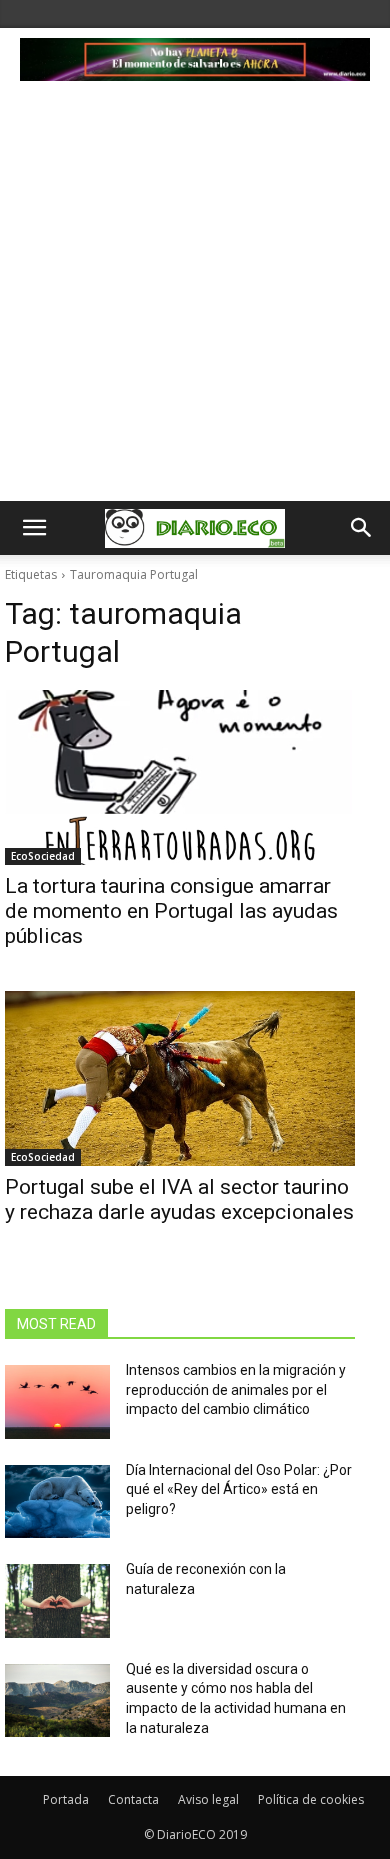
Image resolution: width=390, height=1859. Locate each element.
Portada (66, 1799)
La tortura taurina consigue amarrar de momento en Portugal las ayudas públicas (171, 911)
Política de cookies (311, 1799)
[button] (34, 528)
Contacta (133, 1799)
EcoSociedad (43, 856)
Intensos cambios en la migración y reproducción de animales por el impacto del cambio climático (236, 1389)
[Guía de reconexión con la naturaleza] (57, 1601)
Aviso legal (208, 1799)
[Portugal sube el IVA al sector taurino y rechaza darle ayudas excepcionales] (180, 1078)
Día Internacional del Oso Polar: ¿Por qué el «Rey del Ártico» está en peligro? (239, 1489)
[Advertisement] (195, 296)
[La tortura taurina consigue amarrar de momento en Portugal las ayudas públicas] (180, 777)
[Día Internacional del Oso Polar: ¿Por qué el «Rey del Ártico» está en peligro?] (57, 1502)
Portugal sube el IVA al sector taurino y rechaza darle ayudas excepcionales (179, 1199)
